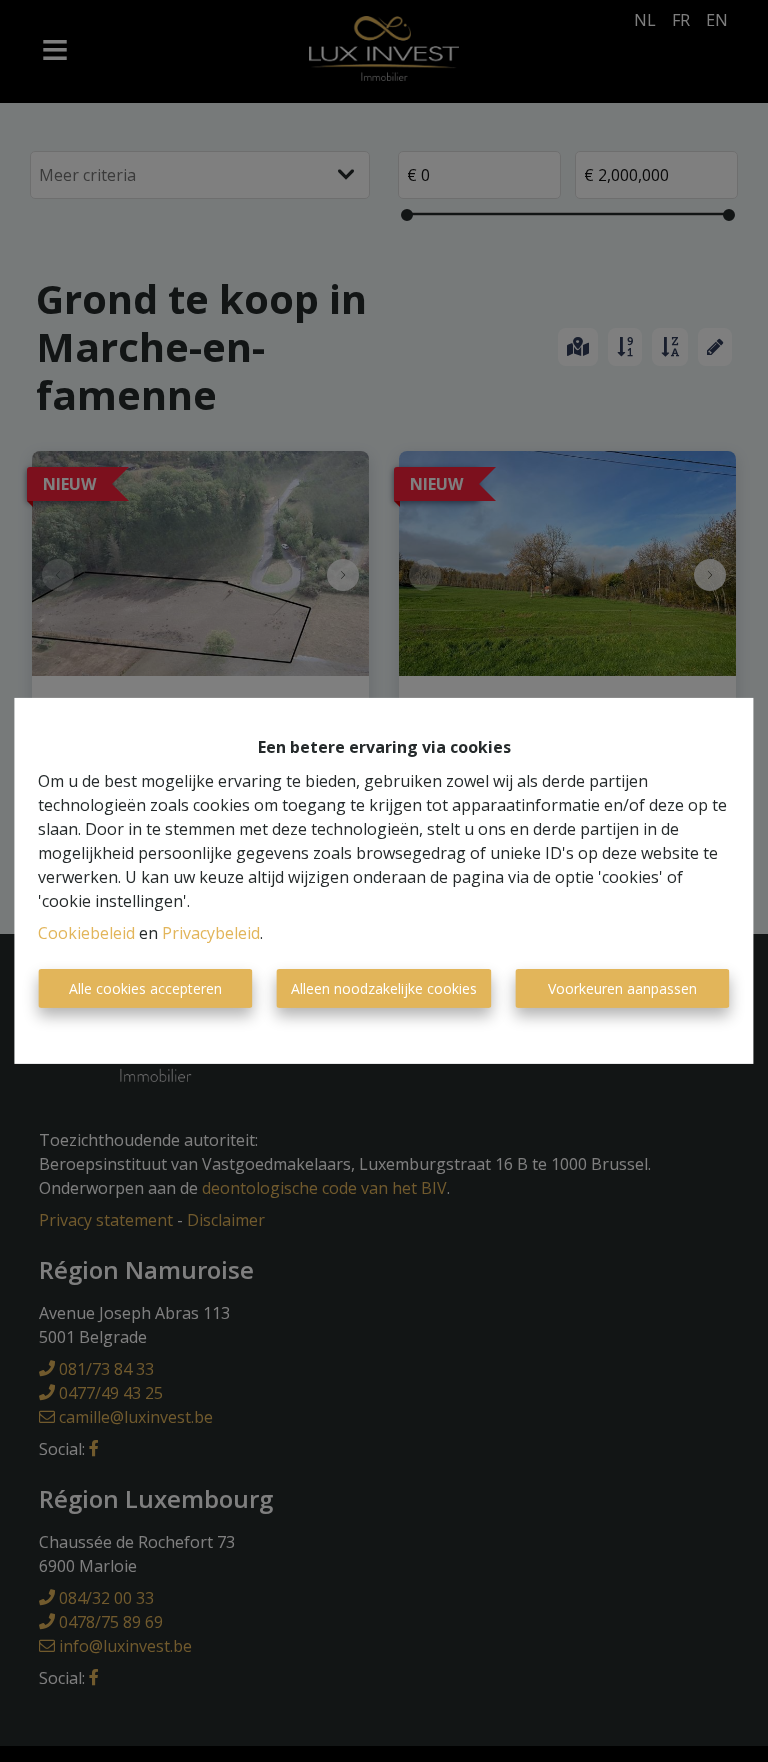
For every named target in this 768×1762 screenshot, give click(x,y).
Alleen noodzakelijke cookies (384, 988)
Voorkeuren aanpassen (622, 988)
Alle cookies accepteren (145, 988)
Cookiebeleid (86, 933)
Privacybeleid (211, 933)
